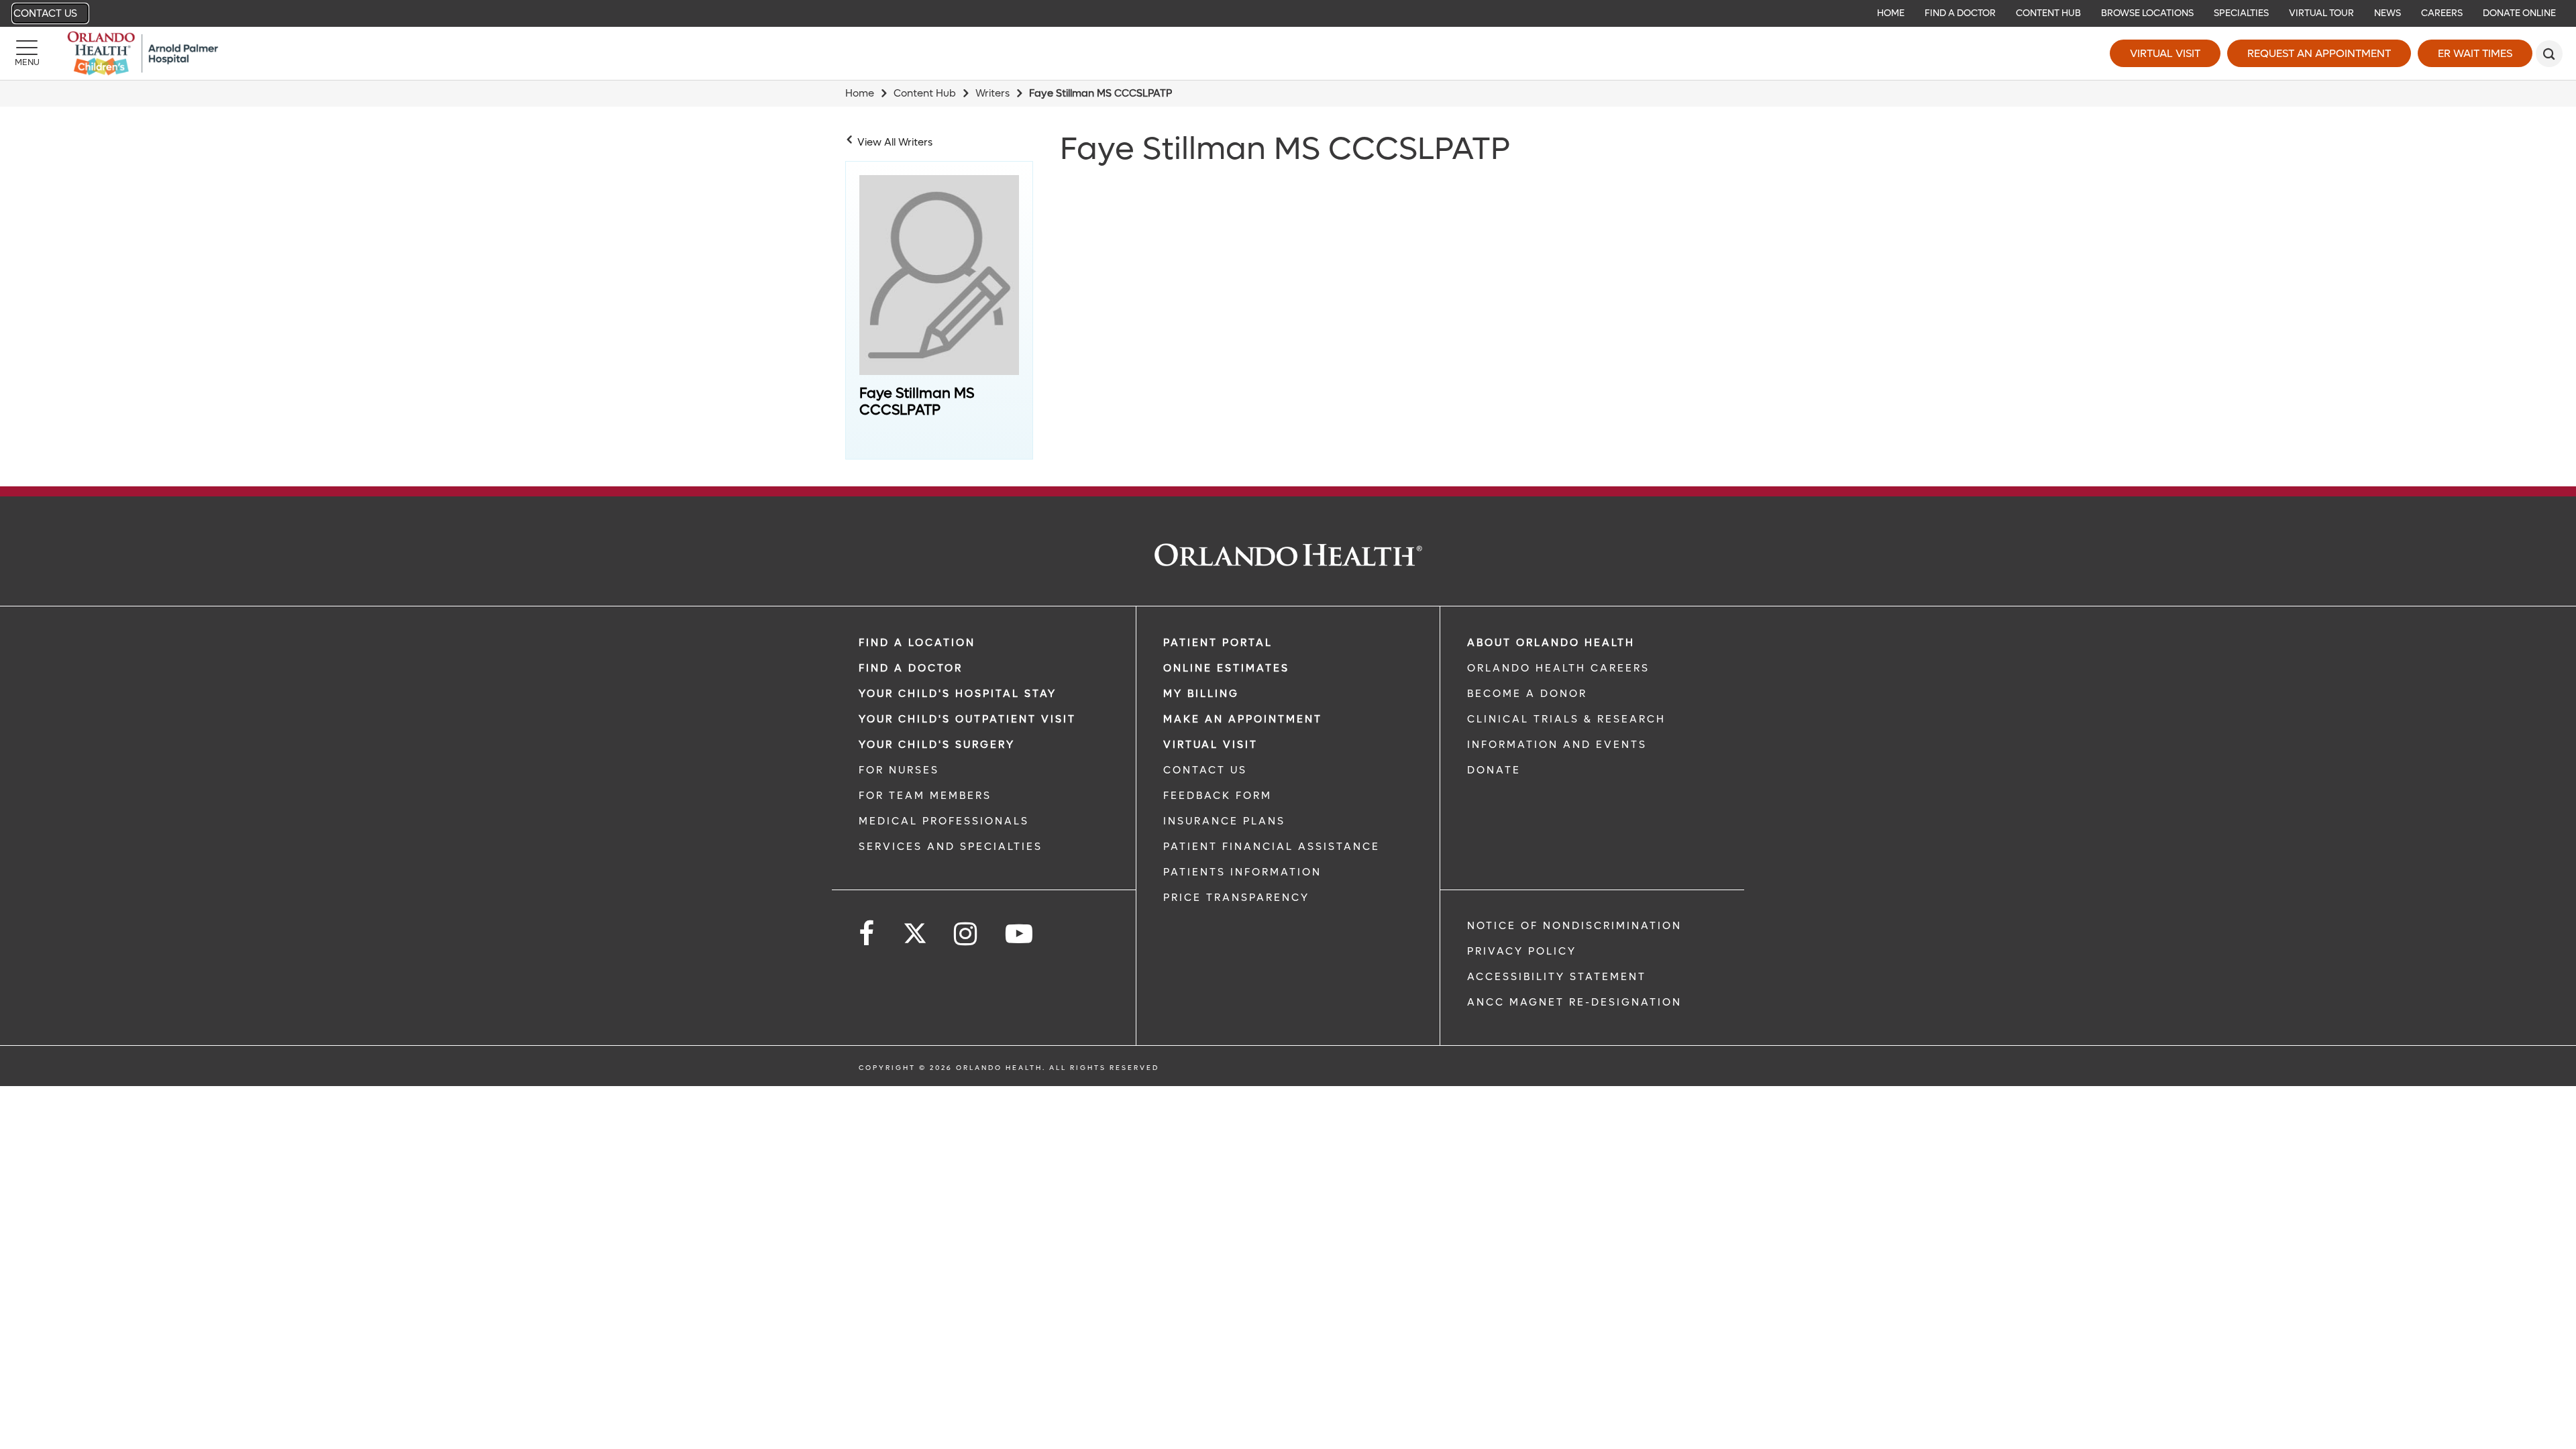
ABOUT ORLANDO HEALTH (1551, 643)
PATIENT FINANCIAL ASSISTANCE (1272, 847)
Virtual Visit (2165, 53)
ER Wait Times (2475, 53)
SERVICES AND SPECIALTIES (951, 847)
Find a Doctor (911, 668)
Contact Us (45, 13)
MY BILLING (1201, 694)
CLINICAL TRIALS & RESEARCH (1566, 719)
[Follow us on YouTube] (1020, 934)
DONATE (1494, 770)
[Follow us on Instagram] (966, 934)
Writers (992, 93)
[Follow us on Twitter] (915, 929)
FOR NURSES (899, 770)
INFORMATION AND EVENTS (1557, 745)
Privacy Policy (1522, 951)
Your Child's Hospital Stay (958, 694)
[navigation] (1288, 13)
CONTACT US (1205, 770)
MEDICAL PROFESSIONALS (944, 821)
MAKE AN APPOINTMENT (1243, 719)
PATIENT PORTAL (1218, 643)
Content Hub (925, 93)
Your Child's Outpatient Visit (967, 719)
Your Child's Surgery (937, 745)
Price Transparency (1236, 898)
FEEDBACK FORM (1218, 796)
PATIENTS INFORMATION (1242, 872)
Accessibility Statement (1557, 977)
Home (860, 93)
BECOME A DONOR (1527, 694)
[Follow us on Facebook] (867, 934)
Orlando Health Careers (1558, 668)
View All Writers (895, 142)
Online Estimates (1226, 668)
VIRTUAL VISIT (1211, 745)
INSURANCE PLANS (1224, 821)
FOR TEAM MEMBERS (925, 796)
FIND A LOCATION (917, 643)
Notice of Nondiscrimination (1574, 926)
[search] (2549, 54)
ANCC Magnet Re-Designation (1574, 1002)
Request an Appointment (2319, 53)
